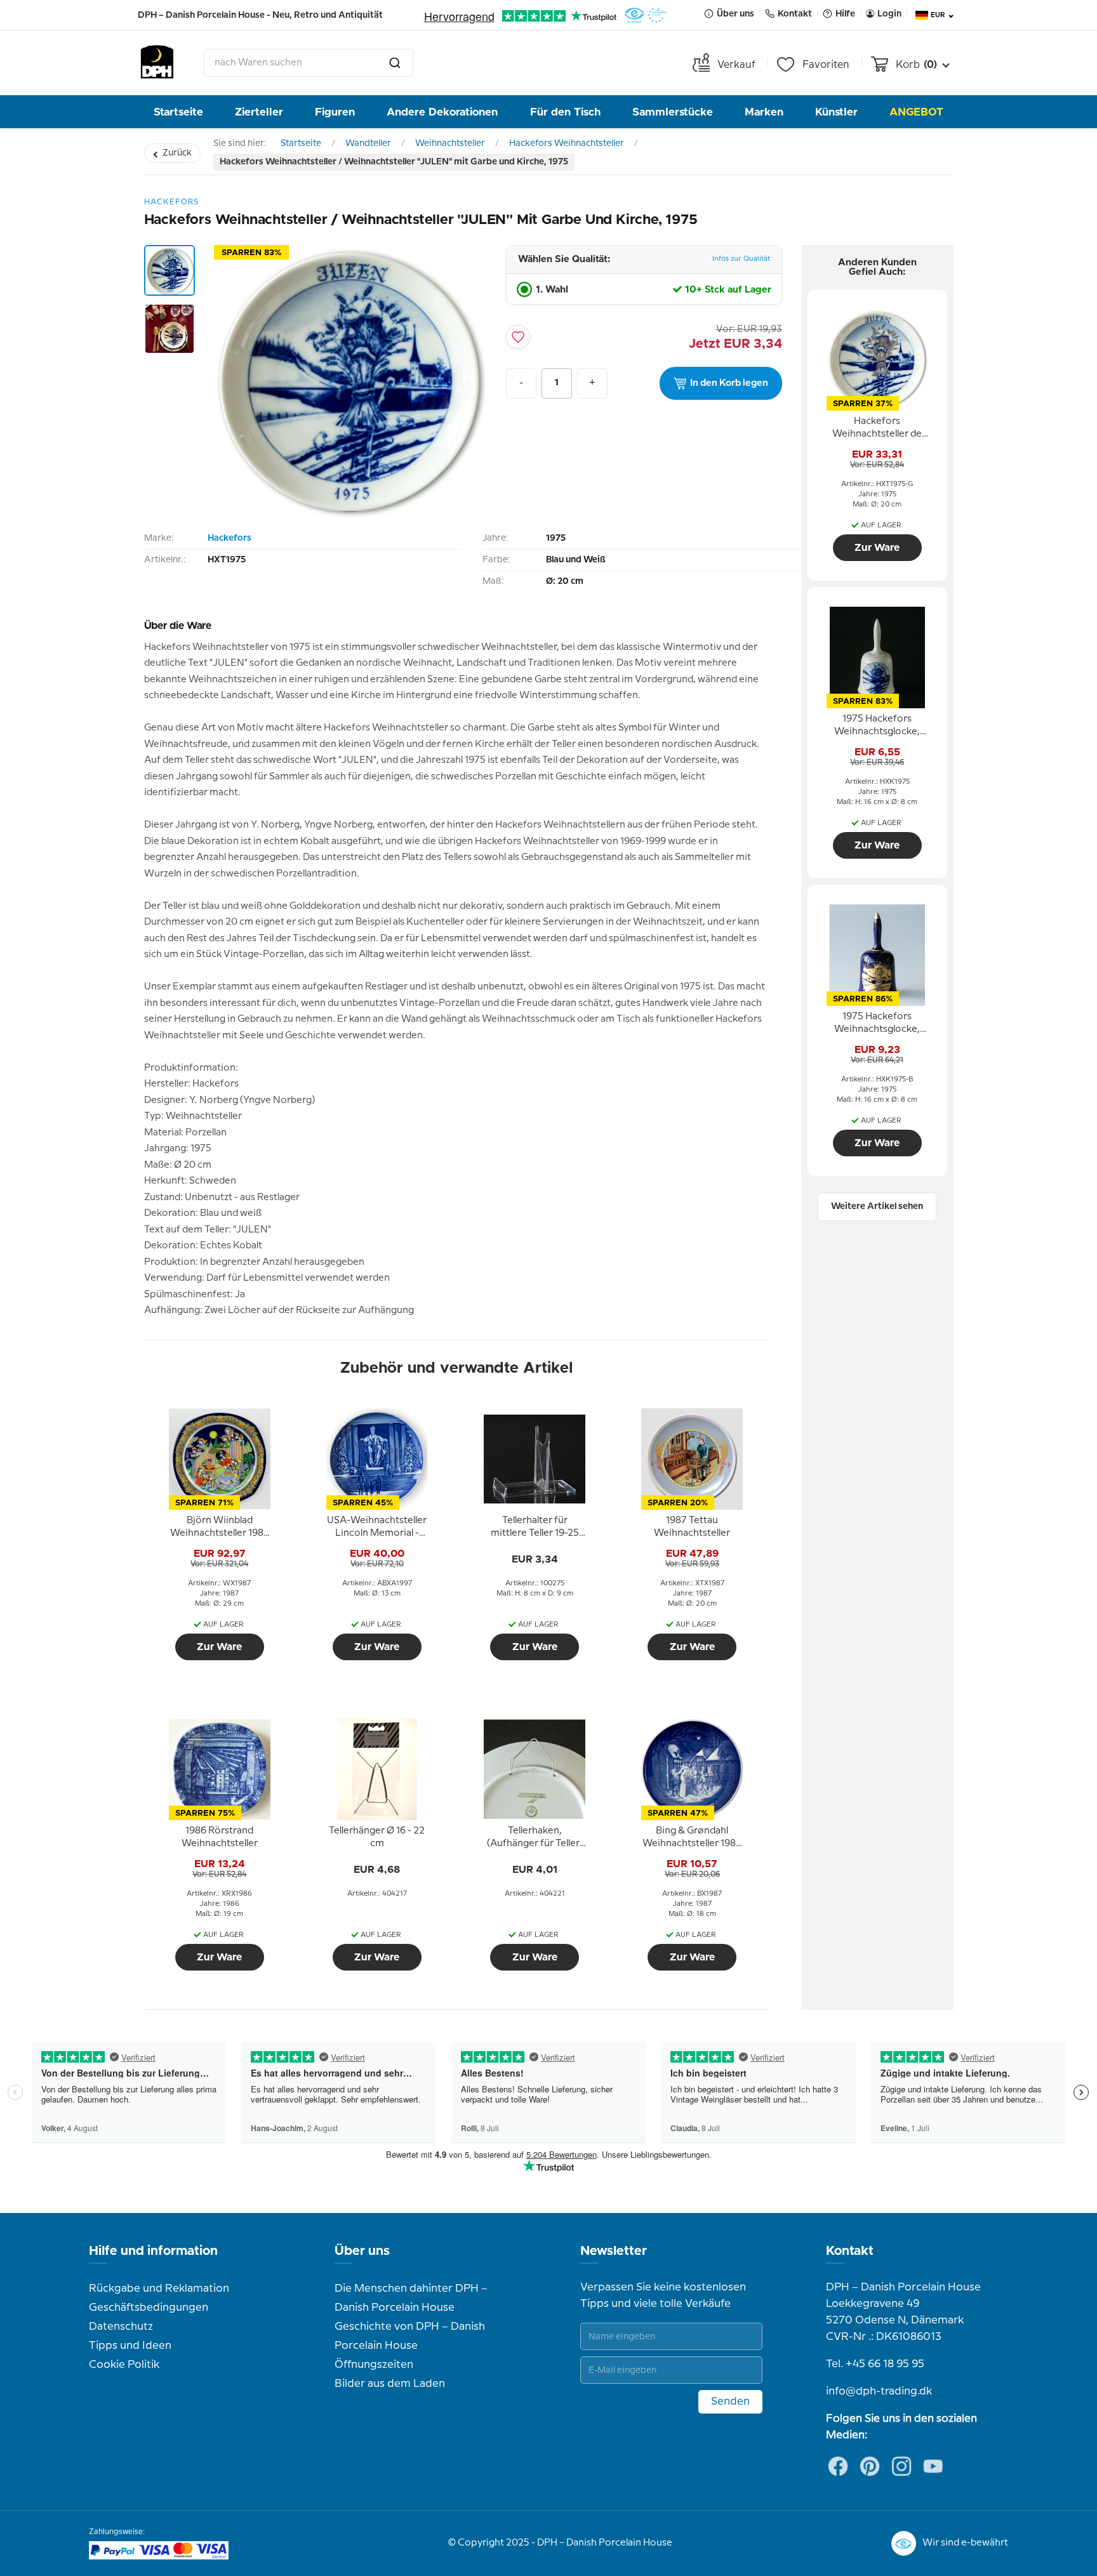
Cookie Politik (124, 2365)
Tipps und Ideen (130, 2346)
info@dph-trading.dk (879, 2391)
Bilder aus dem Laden (390, 2384)
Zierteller (259, 112)
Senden (730, 2401)
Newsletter (614, 2251)
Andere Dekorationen (442, 112)
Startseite (178, 112)
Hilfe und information (153, 2251)
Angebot (916, 112)
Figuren (335, 112)
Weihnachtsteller (450, 143)
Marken (764, 112)
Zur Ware (219, 1647)
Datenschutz (121, 2327)
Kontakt (850, 2251)
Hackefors (229, 538)
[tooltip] (220, 1528)
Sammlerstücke (673, 112)
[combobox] (309, 63)
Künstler (836, 112)
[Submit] (395, 63)
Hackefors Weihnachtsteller (567, 143)
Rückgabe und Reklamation (159, 2289)
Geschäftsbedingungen (149, 2308)
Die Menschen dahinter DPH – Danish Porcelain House (411, 2298)
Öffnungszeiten (374, 2365)
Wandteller (368, 143)
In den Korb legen (729, 383)
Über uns (362, 2251)
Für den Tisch (565, 112)
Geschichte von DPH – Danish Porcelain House (410, 2336)
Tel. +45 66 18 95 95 (875, 2364)
